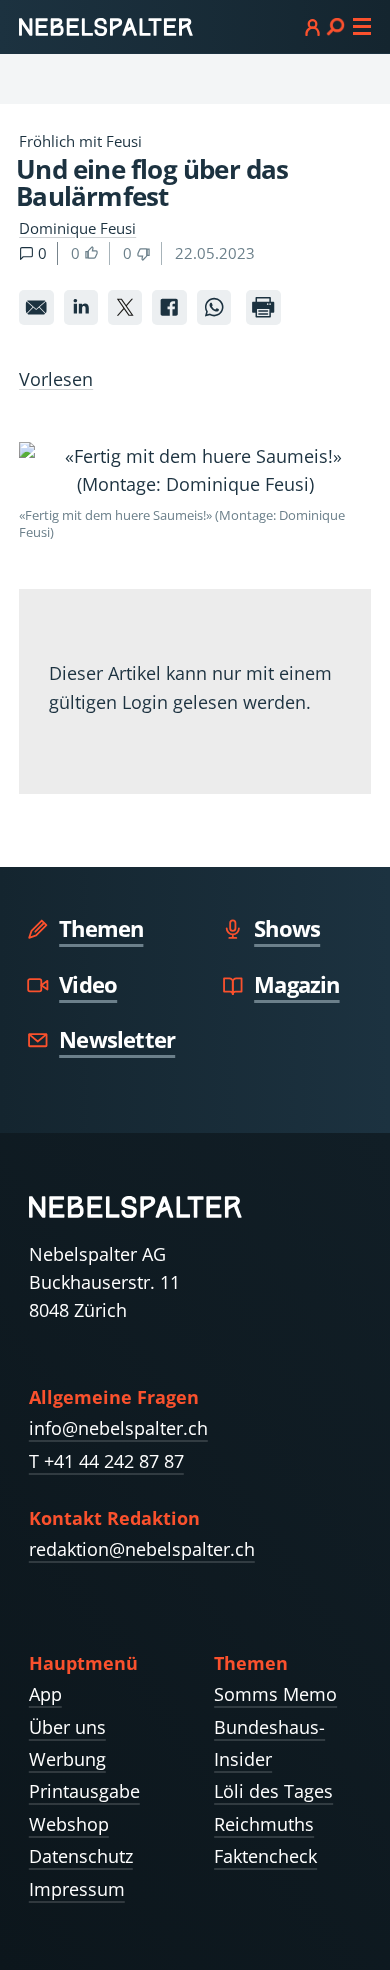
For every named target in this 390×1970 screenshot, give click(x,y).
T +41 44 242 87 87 (106, 1461)
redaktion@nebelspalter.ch (142, 1549)
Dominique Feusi (77, 228)
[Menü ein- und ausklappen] (338, 26)
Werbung (67, 1759)
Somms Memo (275, 1694)
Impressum (77, 1889)
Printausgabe (84, 1791)
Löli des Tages (273, 1791)
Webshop (69, 1824)
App (45, 1694)
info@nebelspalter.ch (118, 1428)
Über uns (67, 1727)
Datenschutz (81, 1856)
